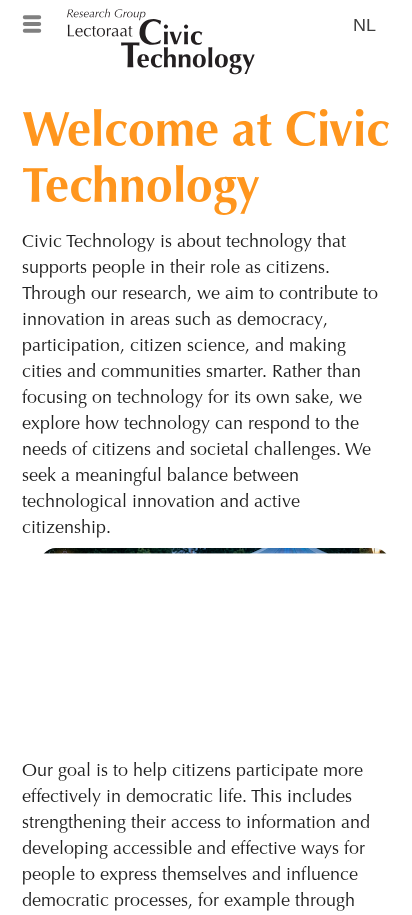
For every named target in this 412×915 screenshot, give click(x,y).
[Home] (206, 20)
